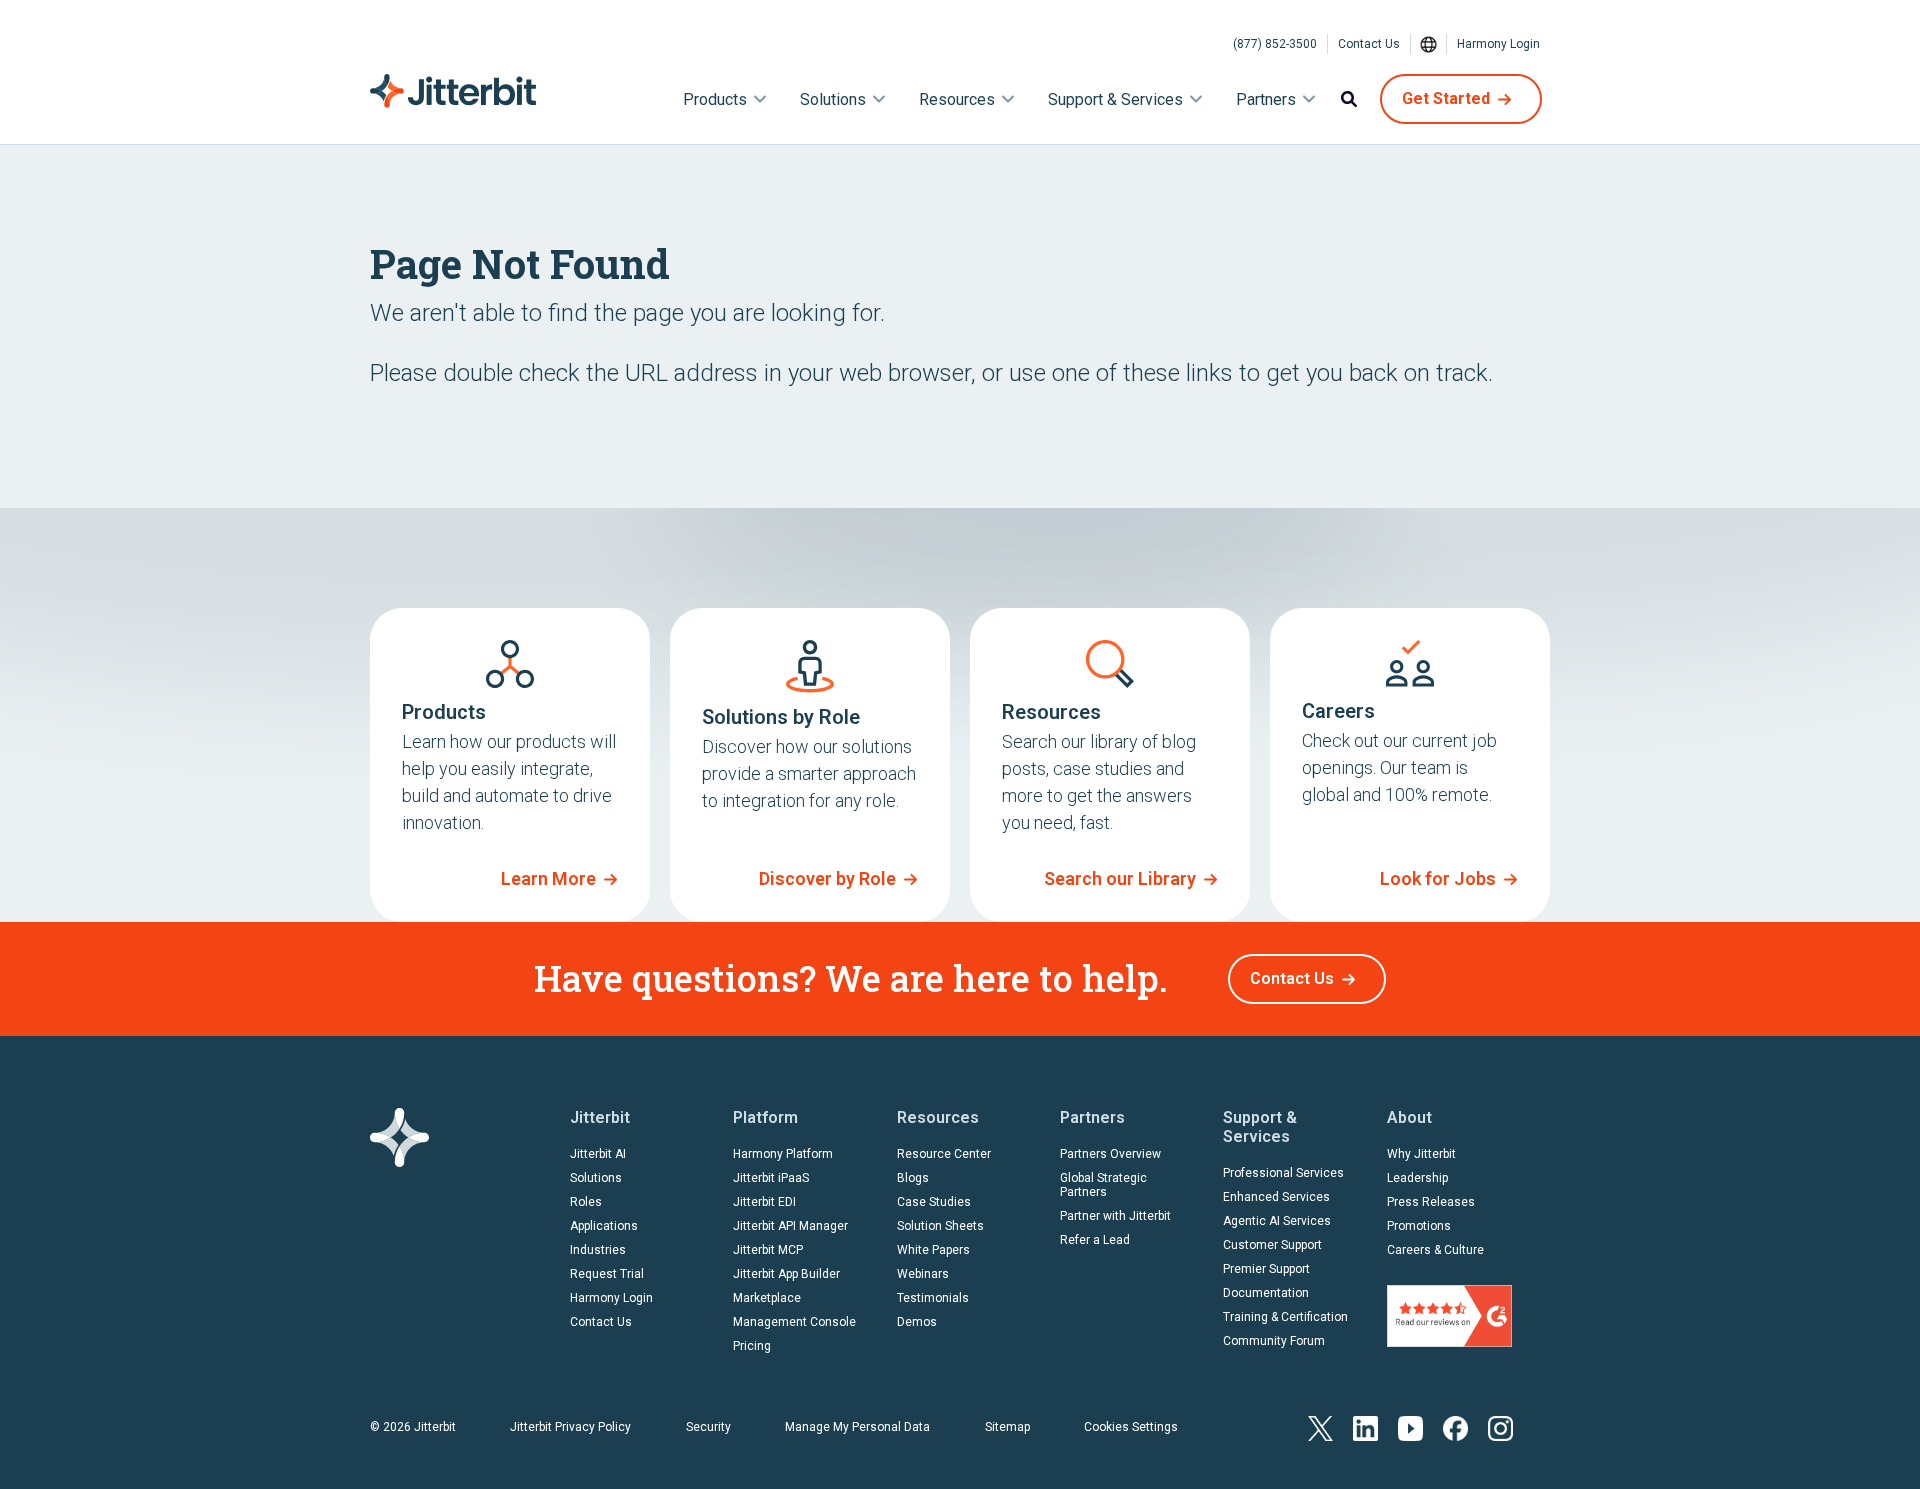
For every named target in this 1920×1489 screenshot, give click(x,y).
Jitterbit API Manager (790, 1226)
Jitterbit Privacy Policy (570, 1427)
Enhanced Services (1276, 1197)
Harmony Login (1498, 44)
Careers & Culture (1435, 1250)
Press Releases (1431, 1202)
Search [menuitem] (1349, 99)
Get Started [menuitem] (1446, 98)
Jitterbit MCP (768, 1250)
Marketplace (767, 1298)
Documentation (1266, 1293)
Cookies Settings (1131, 1427)
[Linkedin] (1365, 1426)
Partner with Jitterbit (1115, 1216)
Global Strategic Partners (1103, 1185)
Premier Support (1266, 1269)
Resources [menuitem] (957, 99)
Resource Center (944, 1154)
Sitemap (1007, 1427)
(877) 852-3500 (1275, 44)
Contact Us (1369, 44)
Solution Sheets (940, 1226)
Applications (604, 1226)
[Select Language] (1429, 44)
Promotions (1419, 1226)
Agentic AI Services (1277, 1221)
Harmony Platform (783, 1154)
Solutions (596, 1178)
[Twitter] (1320, 1426)
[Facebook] (1455, 1426)
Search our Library (1120, 878)
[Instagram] (1500, 1426)
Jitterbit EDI (764, 1202)
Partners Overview (1110, 1154)
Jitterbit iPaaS (771, 1178)
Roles (586, 1202)
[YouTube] (1410, 1426)
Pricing (752, 1346)
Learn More (548, 878)
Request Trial (607, 1274)
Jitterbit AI (598, 1154)
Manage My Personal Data (857, 1427)
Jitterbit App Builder (786, 1274)
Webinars (923, 1274)
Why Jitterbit (1421, 1154)
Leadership (1417, 1178)
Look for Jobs (1438, 878)
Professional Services (1283, 1173)
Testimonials (933, 1298)
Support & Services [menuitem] (1115, 99)
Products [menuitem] (715, 99)
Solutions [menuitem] (833, 99)
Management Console (794, 1322)
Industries (598, 1250)
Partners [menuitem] (1266, 99)
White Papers (933, 1250)
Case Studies (934, 1202)
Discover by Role (827, 878)
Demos (917, 1322)
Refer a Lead (1095, 1240)
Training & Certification (1285, 1317)
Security (708, 1427)
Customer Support (1272, 1245)
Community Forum (1274, 1341)
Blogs (913, 1178)
